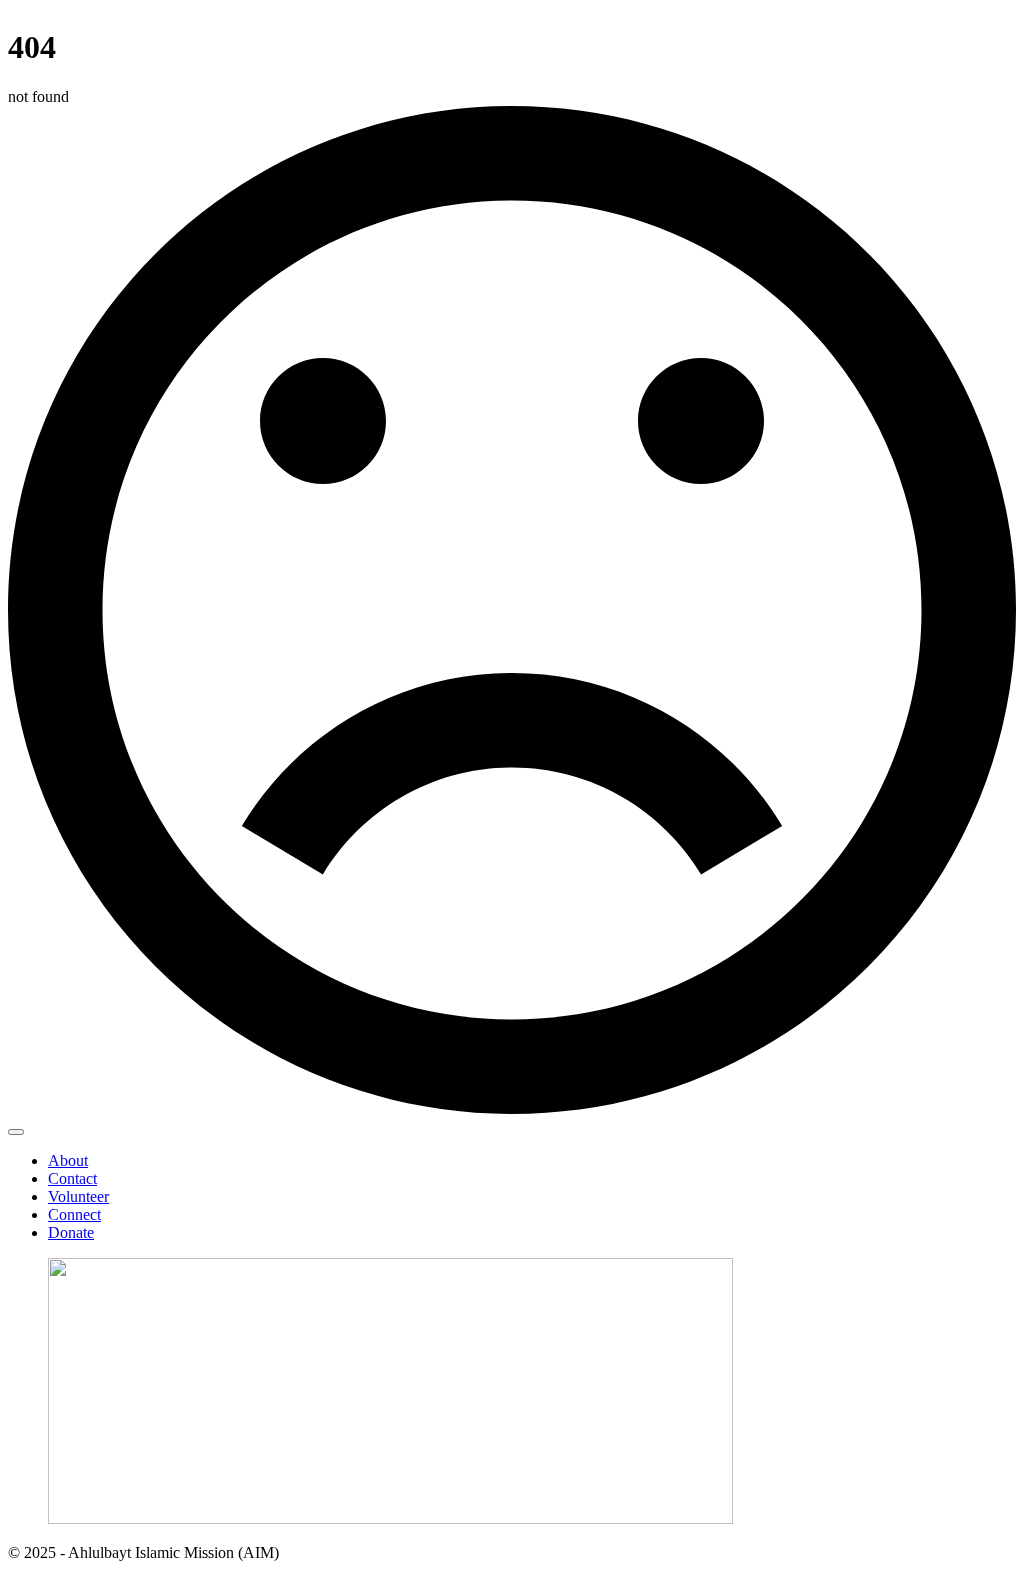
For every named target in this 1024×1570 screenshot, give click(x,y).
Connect (74, 1214)
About (68, 1160)
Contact (72, 1178)
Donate (71, 1232)
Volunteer (78, 1196)
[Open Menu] (16, 1132)
